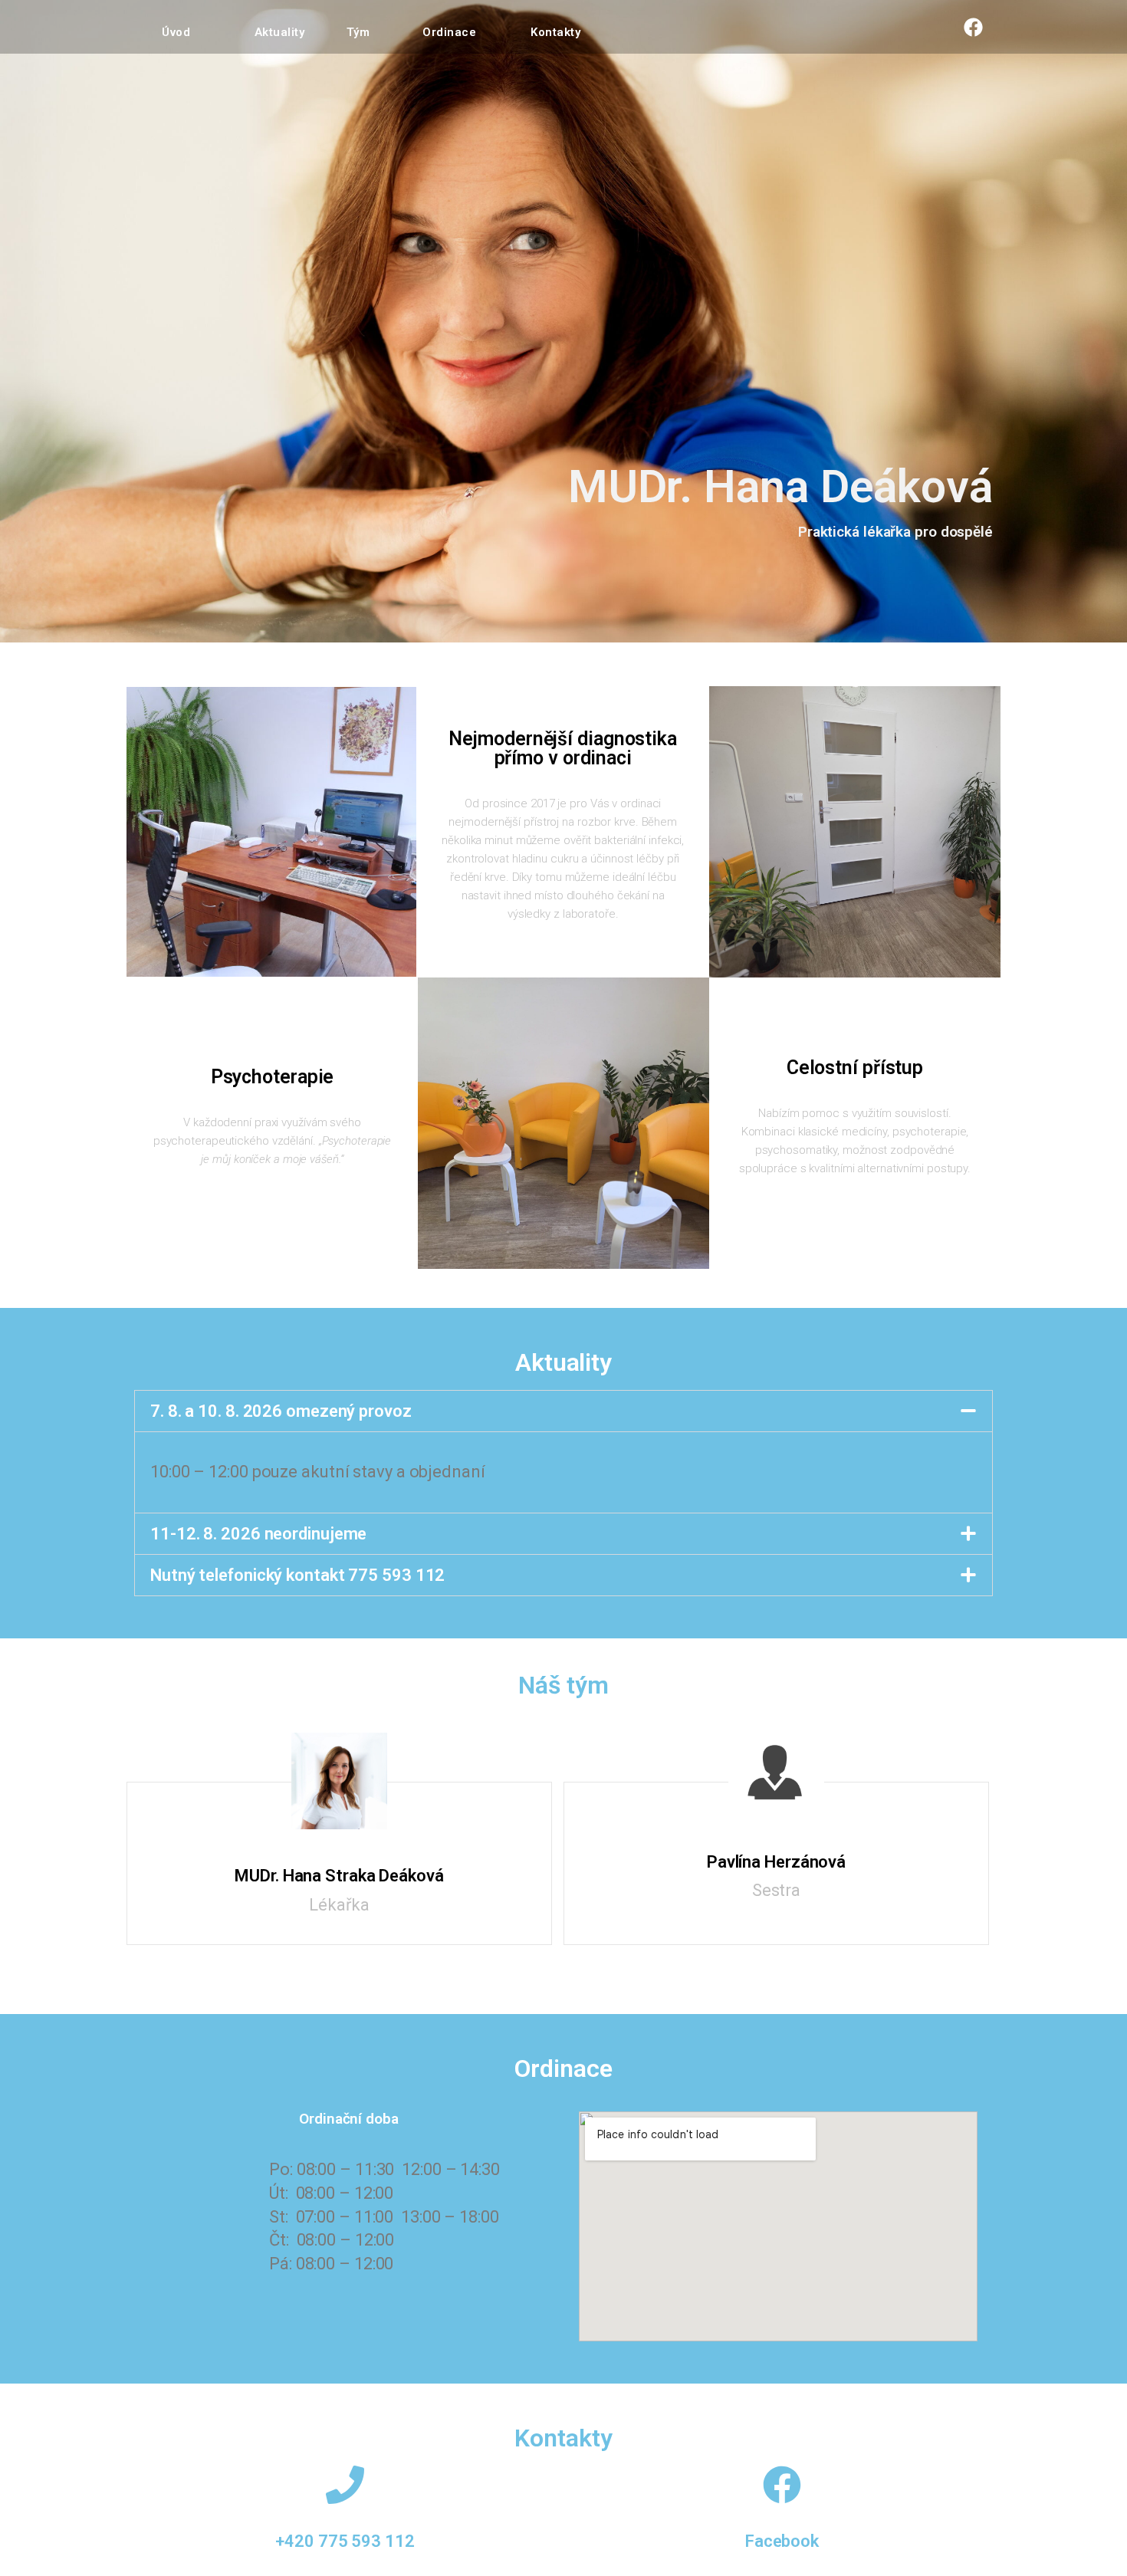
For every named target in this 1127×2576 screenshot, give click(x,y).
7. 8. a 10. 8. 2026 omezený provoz (281, 1411)
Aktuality (280, 32)
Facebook (782, 2541)
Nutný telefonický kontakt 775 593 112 (297, 1575)
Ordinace (449, 32)
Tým (358, 32)
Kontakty (555, 32)
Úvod (176, 32)
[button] (563, 1411)
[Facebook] (974, 27)
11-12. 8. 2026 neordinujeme (258, 1534)
